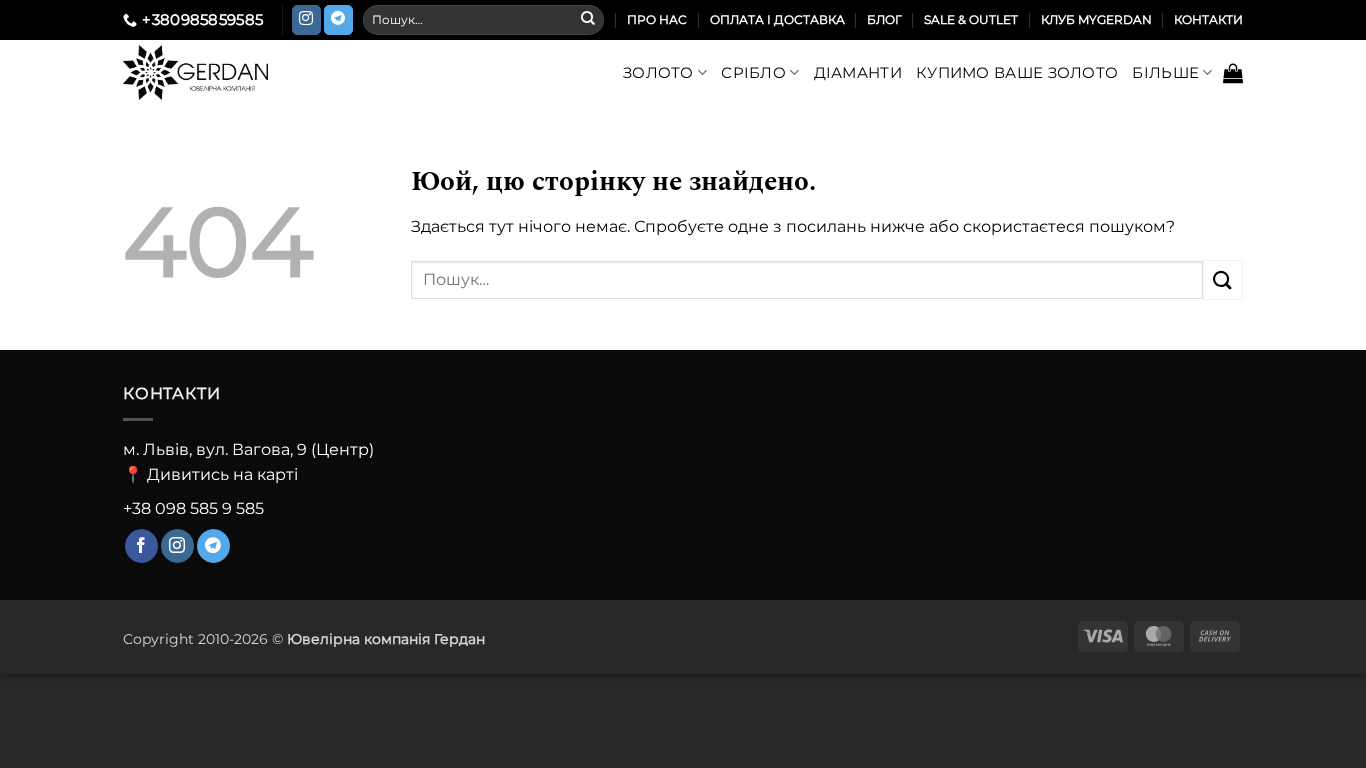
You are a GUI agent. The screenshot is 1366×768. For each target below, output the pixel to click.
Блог (884, 19)
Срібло (753, 72)
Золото (658, 72)
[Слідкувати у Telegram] (338, 20)
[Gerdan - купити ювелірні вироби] (229, 72)
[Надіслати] (588, 20)
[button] (1233, 73)
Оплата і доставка (777, 19)
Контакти (1208, 19)
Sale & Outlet (971, 19)
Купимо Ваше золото (1017, 72)
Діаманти (858, 72)
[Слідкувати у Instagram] (306, 20)
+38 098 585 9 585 (193, 508)
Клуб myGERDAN (1096, 19)
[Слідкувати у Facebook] (141, 546)
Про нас (657, 19)
